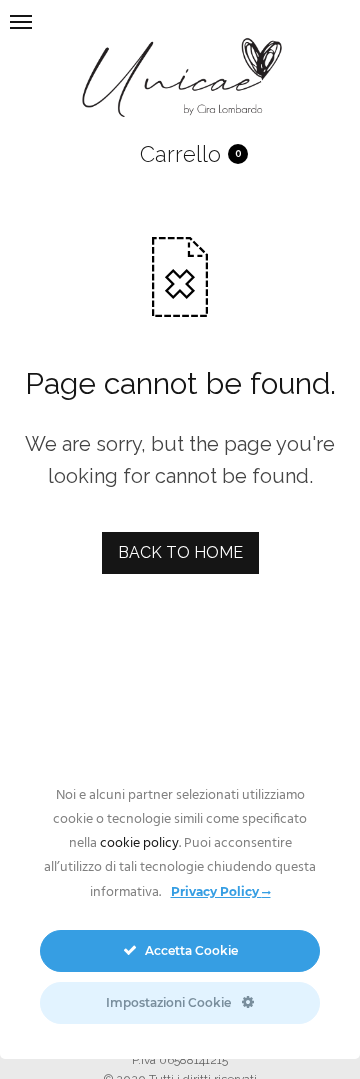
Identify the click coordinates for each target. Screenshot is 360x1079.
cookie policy (139, 843)
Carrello (180, 154)
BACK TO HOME (180, 552)
